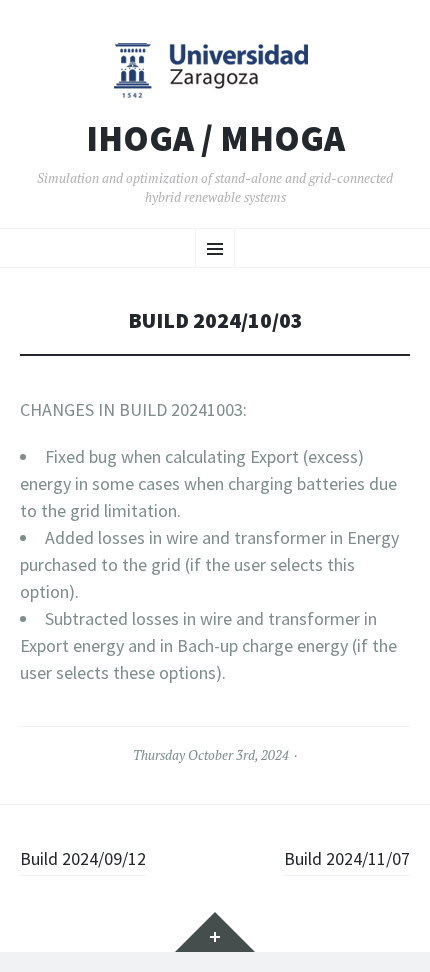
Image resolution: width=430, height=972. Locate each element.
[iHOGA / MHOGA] (215, 69)
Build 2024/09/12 (83, 858)
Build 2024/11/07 (347, 858)
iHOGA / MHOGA (215, 139)
